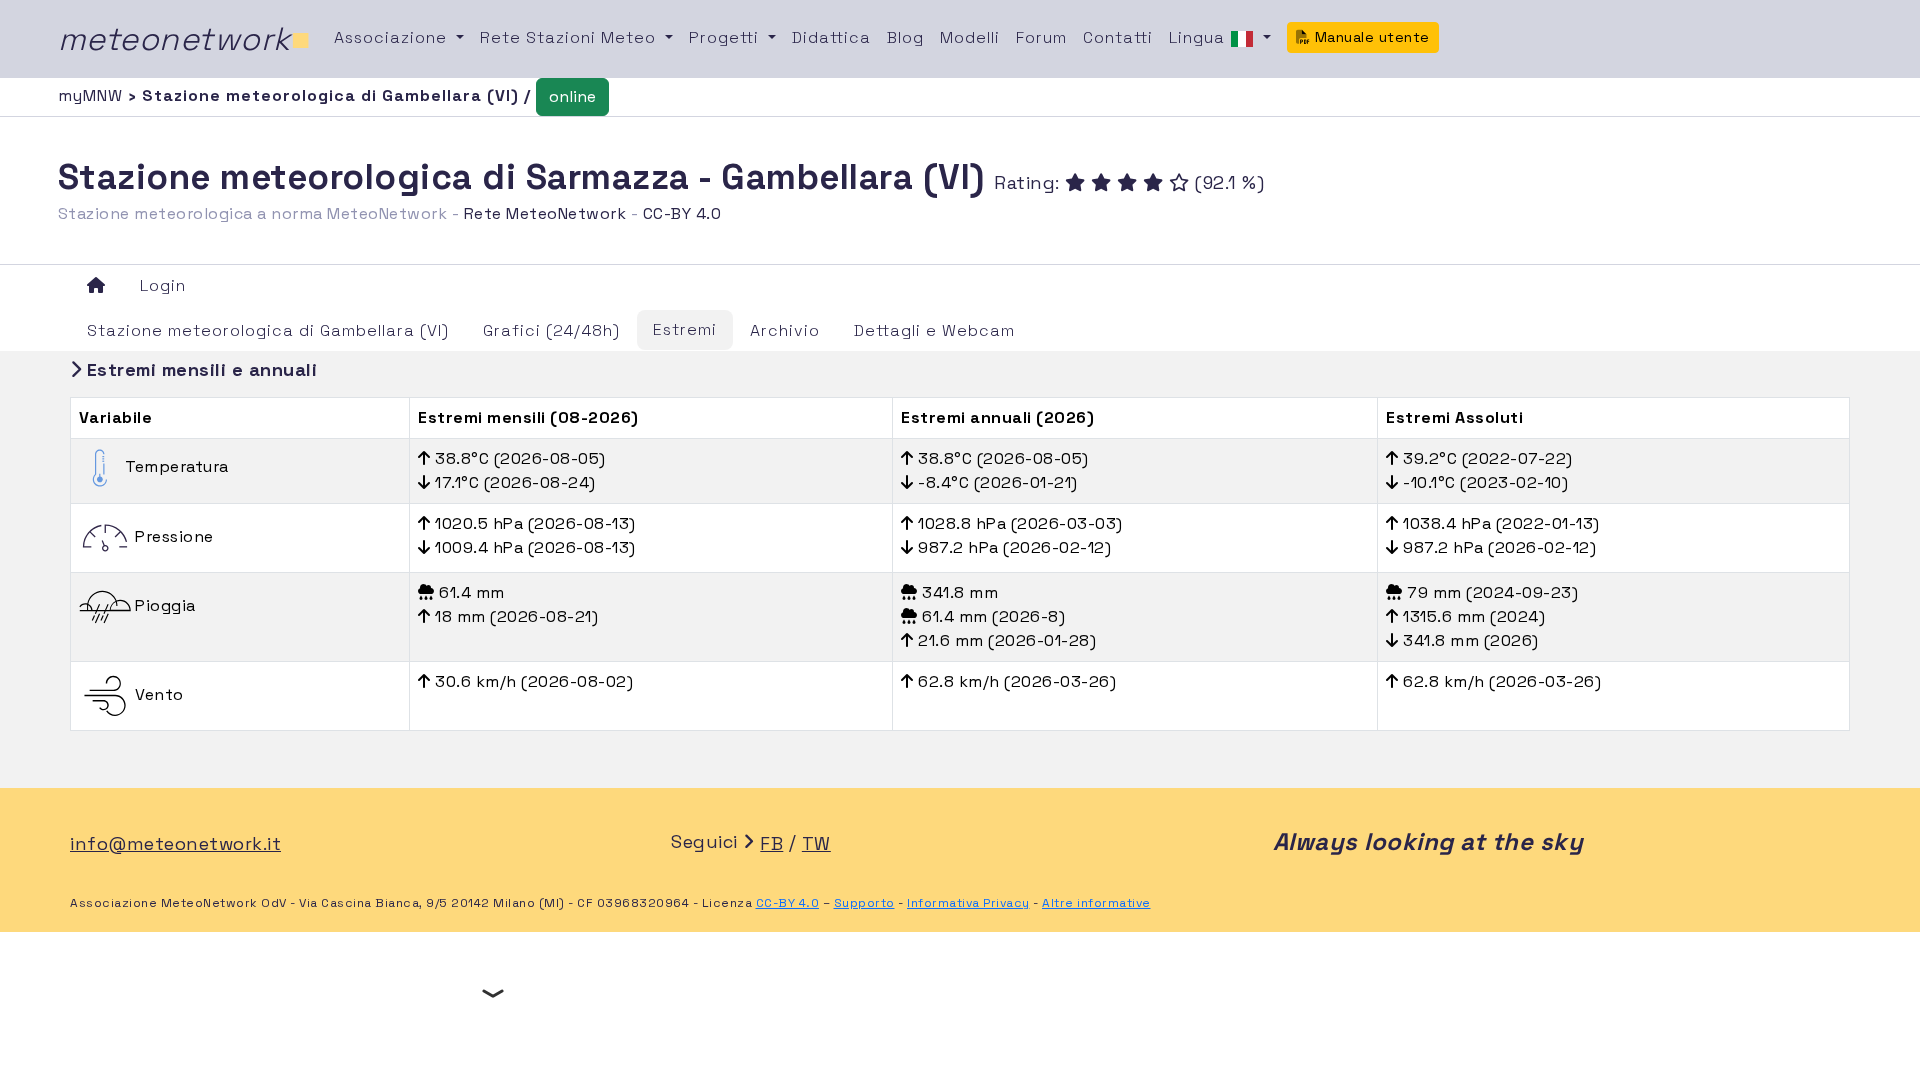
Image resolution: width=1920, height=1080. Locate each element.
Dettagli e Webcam (934, 330)
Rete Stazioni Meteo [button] (570, 37)
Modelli (970, 37)
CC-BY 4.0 (682, 213)
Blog (905, 37)
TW (816, 843)
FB (771, 843)
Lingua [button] (1199, 37)
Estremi (685, 329)
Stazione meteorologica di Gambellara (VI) (268, 330)
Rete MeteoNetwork (545, 213)
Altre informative (1096, 903)
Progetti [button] (726, 37)
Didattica (831, 37)
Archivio (785, 330)
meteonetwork (184, 39)
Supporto (864, 903)
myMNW (93, 95)
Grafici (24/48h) (551, 330)
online (572, 96)
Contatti (1118, 37)
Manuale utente (1370, 37)
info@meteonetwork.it (175, 843)
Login (163, 285)
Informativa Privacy (968, 903)
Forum (1041, 37)
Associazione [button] (393, 37)
